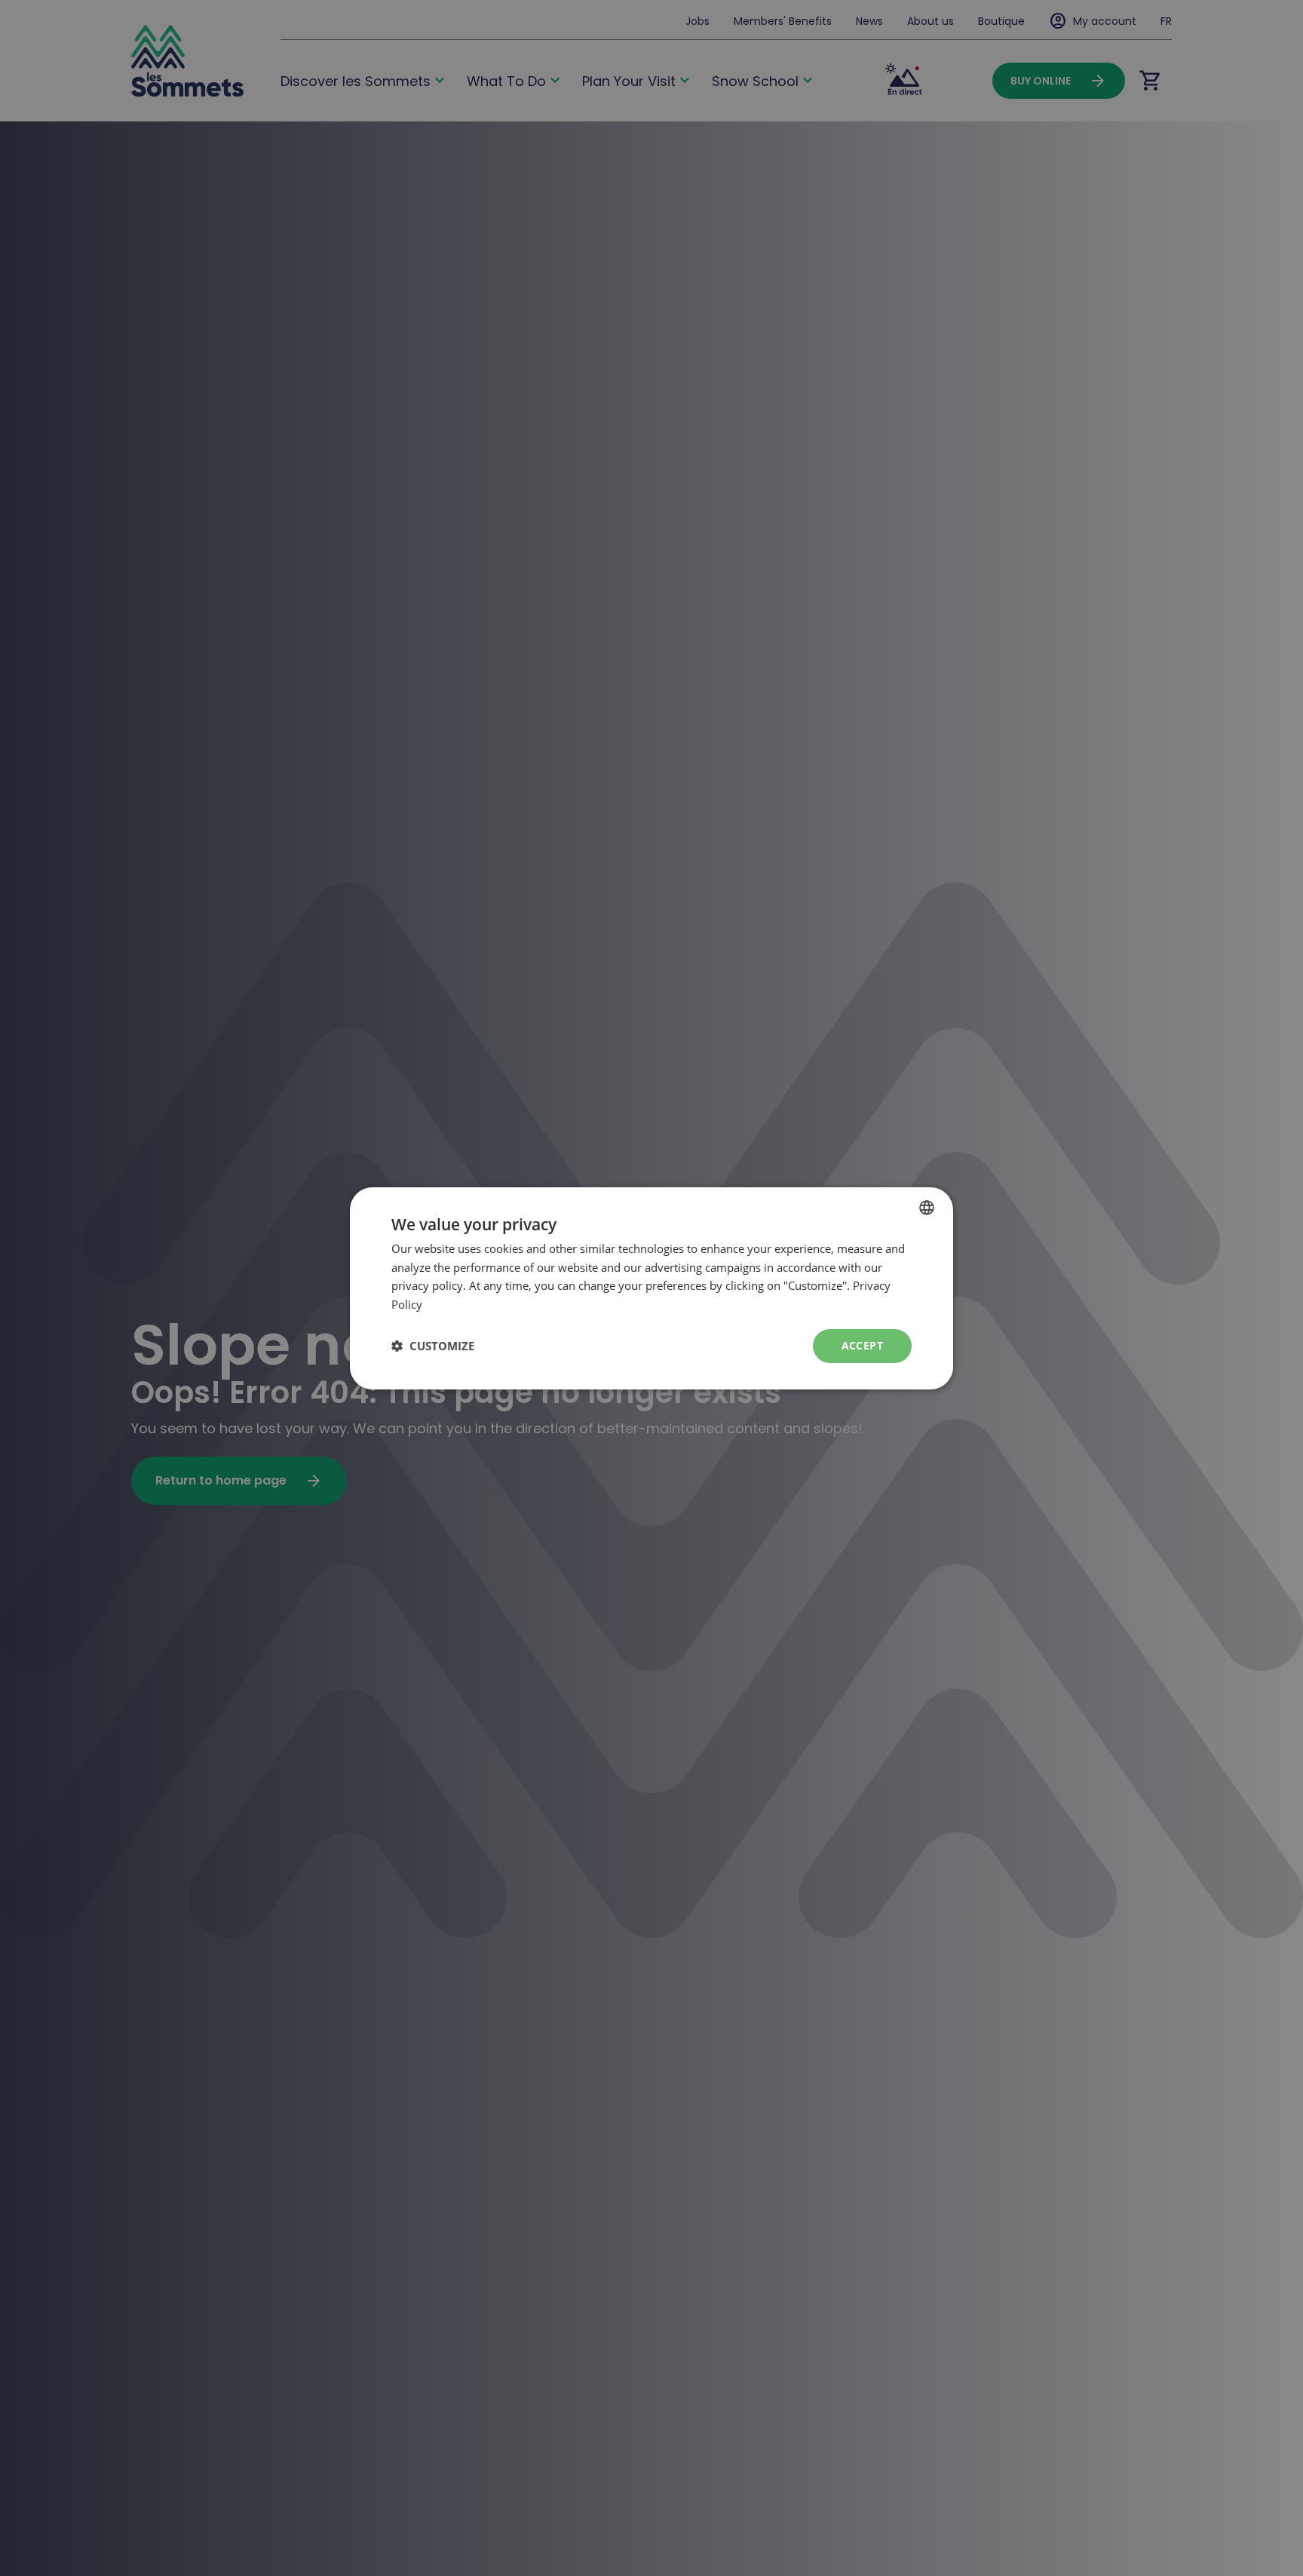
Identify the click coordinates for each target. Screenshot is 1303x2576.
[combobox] (927, 1207)
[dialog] (651, 1288)
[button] (433, 1346)
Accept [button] (862, 1345)
